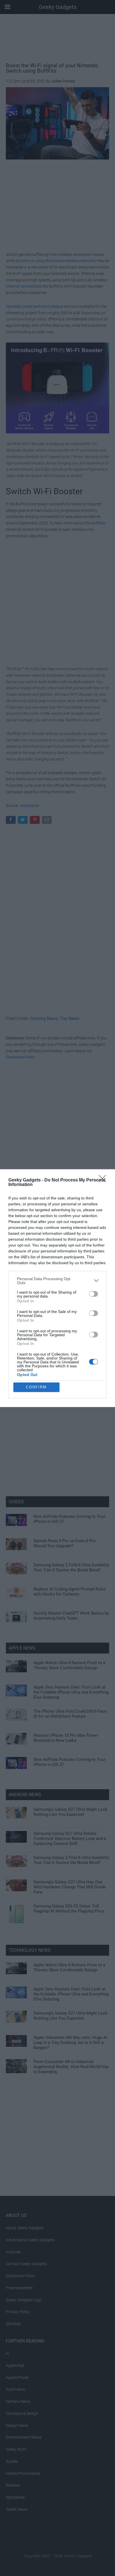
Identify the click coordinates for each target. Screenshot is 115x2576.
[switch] (94, 1294)
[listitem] (57, 1281)
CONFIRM (36, 1387)
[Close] (104, 1180)
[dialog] (57, 1288)
